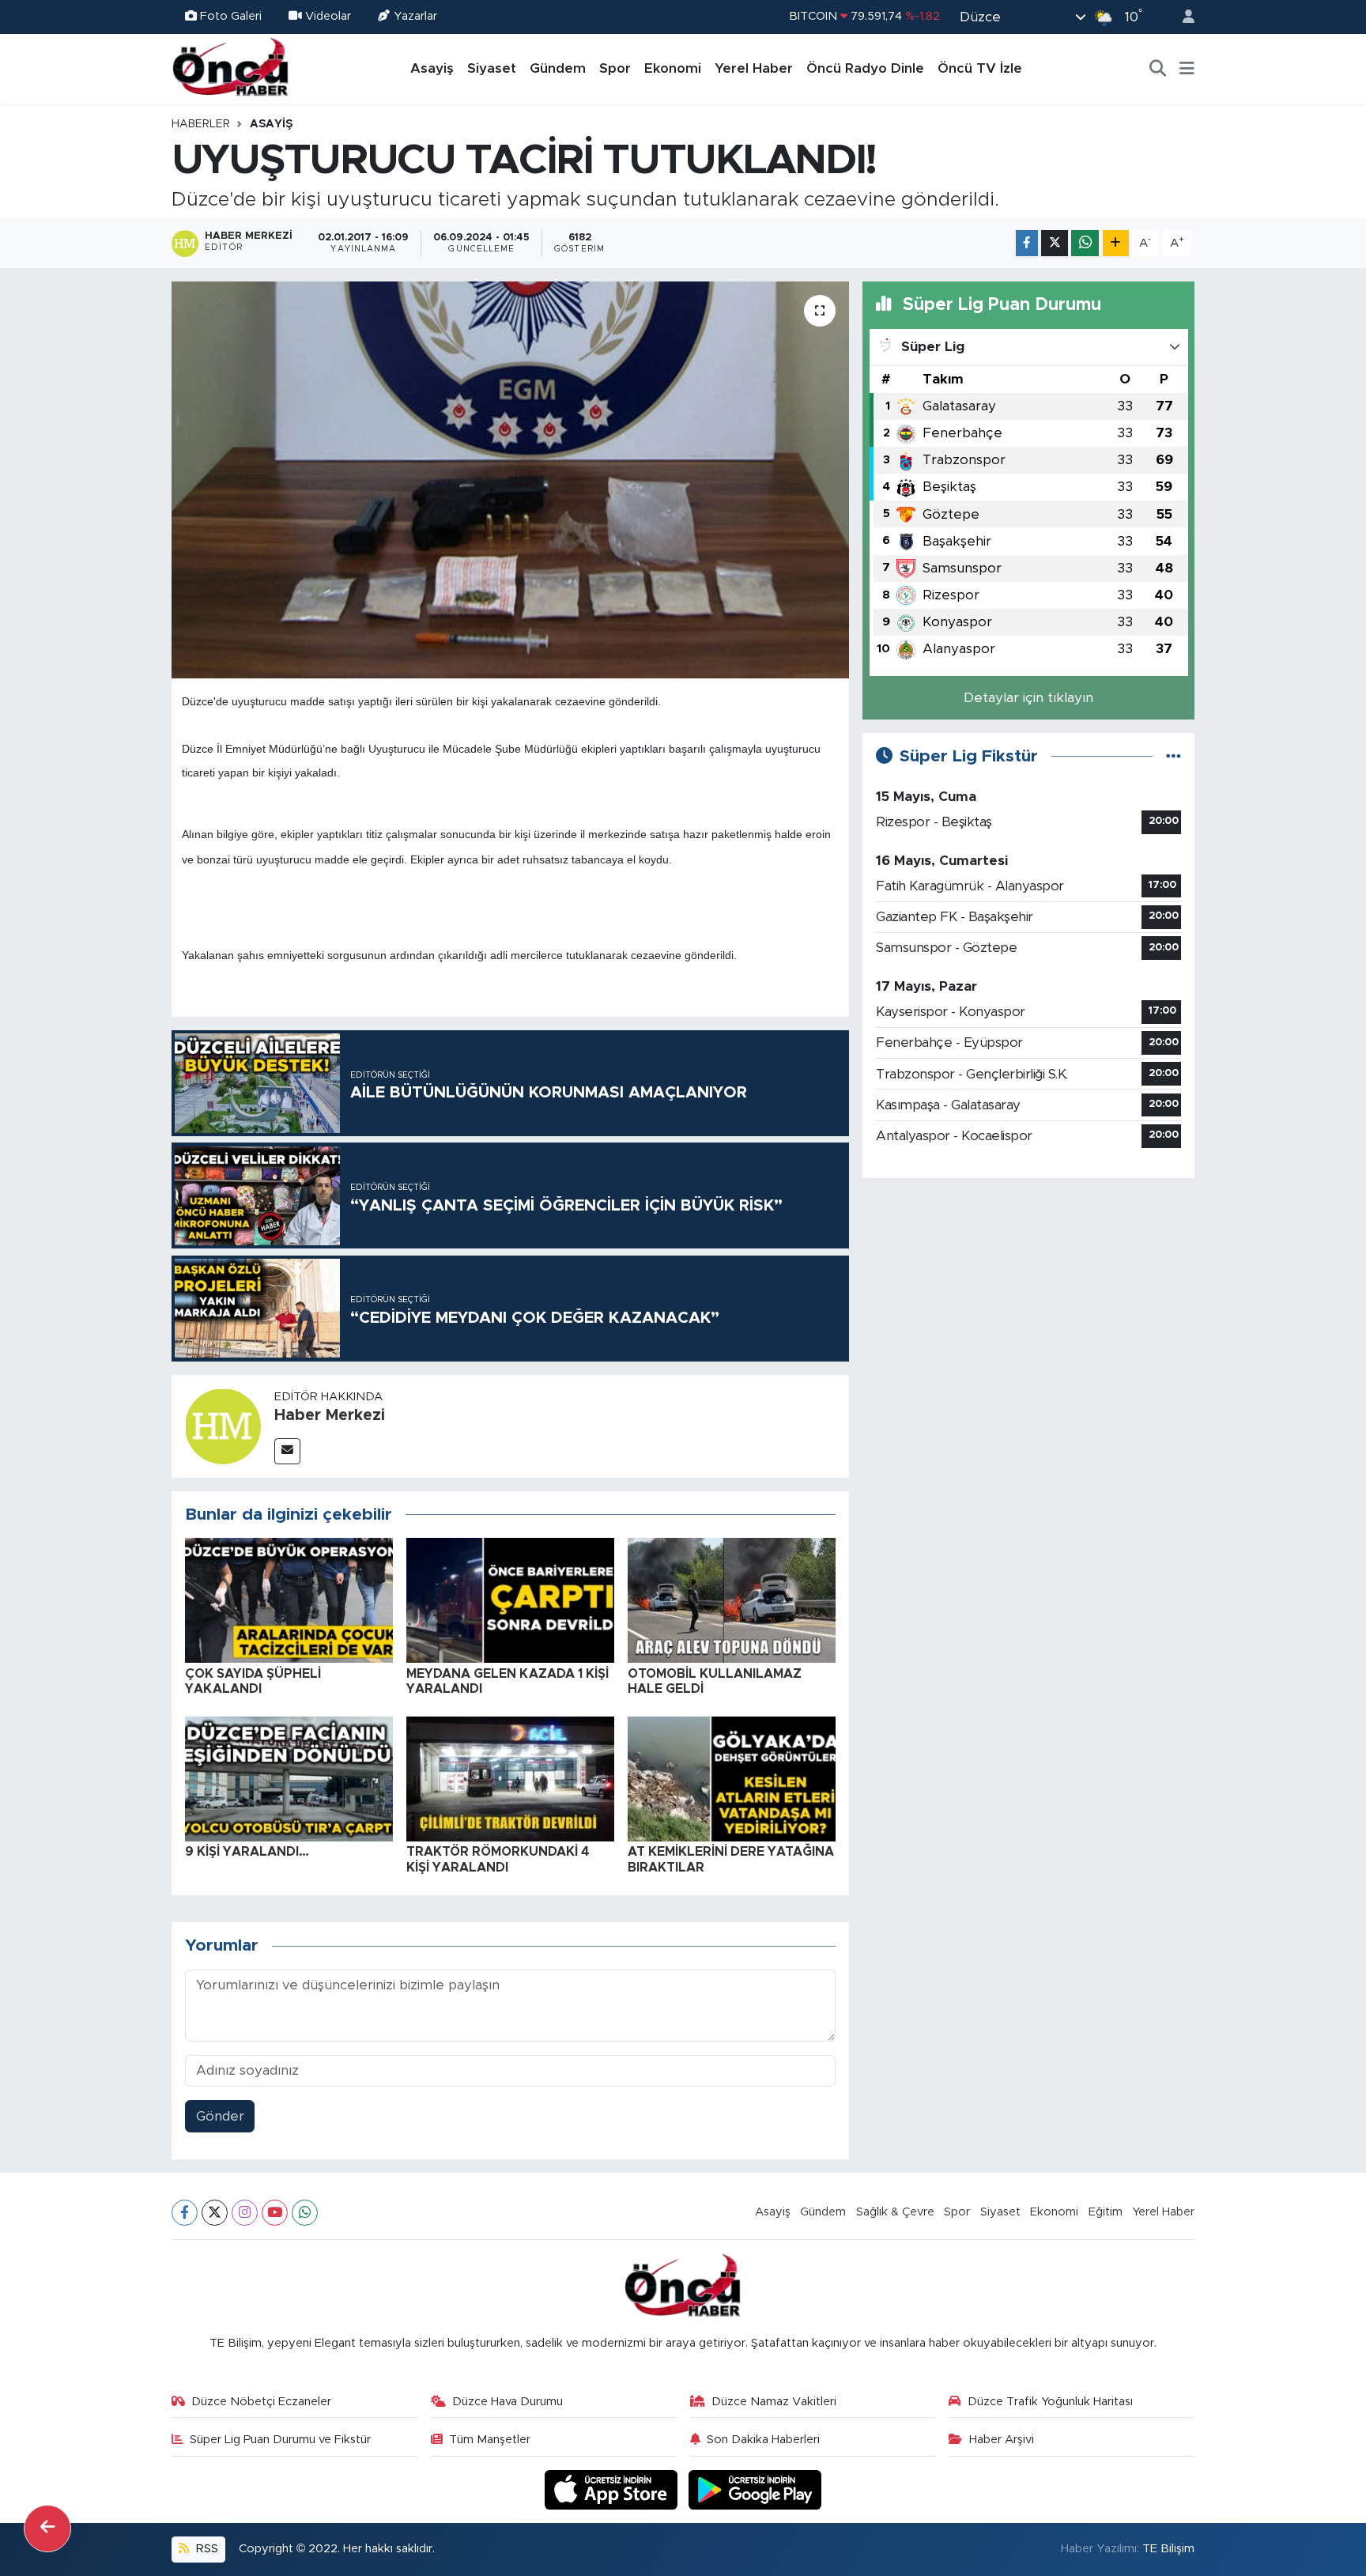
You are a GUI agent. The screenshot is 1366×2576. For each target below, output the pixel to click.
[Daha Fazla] (1116, 243)
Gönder (220, 2116)
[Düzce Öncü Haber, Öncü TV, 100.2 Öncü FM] (231, 68)
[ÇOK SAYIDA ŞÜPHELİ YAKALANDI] (289, 1600)
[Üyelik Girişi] (1182, 17)
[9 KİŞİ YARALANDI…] (289, 1779)
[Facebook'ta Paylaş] (1027, 243)
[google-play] (755, 2489)
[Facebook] (185, 2213)
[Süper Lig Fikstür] (1174, 756)
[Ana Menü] (1187, 69)
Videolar (328, 16)
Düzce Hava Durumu (508, 2402)
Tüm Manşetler (490, 2440)
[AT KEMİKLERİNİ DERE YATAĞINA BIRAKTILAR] (732, 1779)
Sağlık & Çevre (895, 2212)
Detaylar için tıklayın (1028, 698)
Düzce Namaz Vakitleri (774, 2402)
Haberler (201, 124)
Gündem (558, 68)
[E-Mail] (287, 1451)
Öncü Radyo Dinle (865, 68)
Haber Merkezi (330, 1415)
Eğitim (1106, 2212)
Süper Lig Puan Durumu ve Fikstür (280, 2440)
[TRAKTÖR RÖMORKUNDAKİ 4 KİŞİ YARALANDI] (510, 1779)
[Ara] (1158, 69)
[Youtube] (275, 2213)
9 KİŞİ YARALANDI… (247, 1852)
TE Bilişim (1168, 2549)
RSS (206, 2549)
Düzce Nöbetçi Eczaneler (261, 2402)
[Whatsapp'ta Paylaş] (1085, 243)
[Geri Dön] (47, 2529)
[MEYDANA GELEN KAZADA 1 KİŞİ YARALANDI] (510, 1600)
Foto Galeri (231, 16)
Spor (615, 68)
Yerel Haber (754, 68)
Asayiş (432, 68)
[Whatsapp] (305, 2213)
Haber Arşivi (1002, 2440)
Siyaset (492, 68)
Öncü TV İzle (980, 68)
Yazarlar (415, 16)
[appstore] (613, 2489)
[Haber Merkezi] (223, 1425)
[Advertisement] (1028, 1302)
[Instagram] (245, 2213)
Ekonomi (673, 68)
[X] (215, 2213)
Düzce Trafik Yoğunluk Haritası (1050, 2402)
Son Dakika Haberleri (763, 2440)
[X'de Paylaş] (1055, 243)
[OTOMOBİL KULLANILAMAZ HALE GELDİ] (732, 1600)
